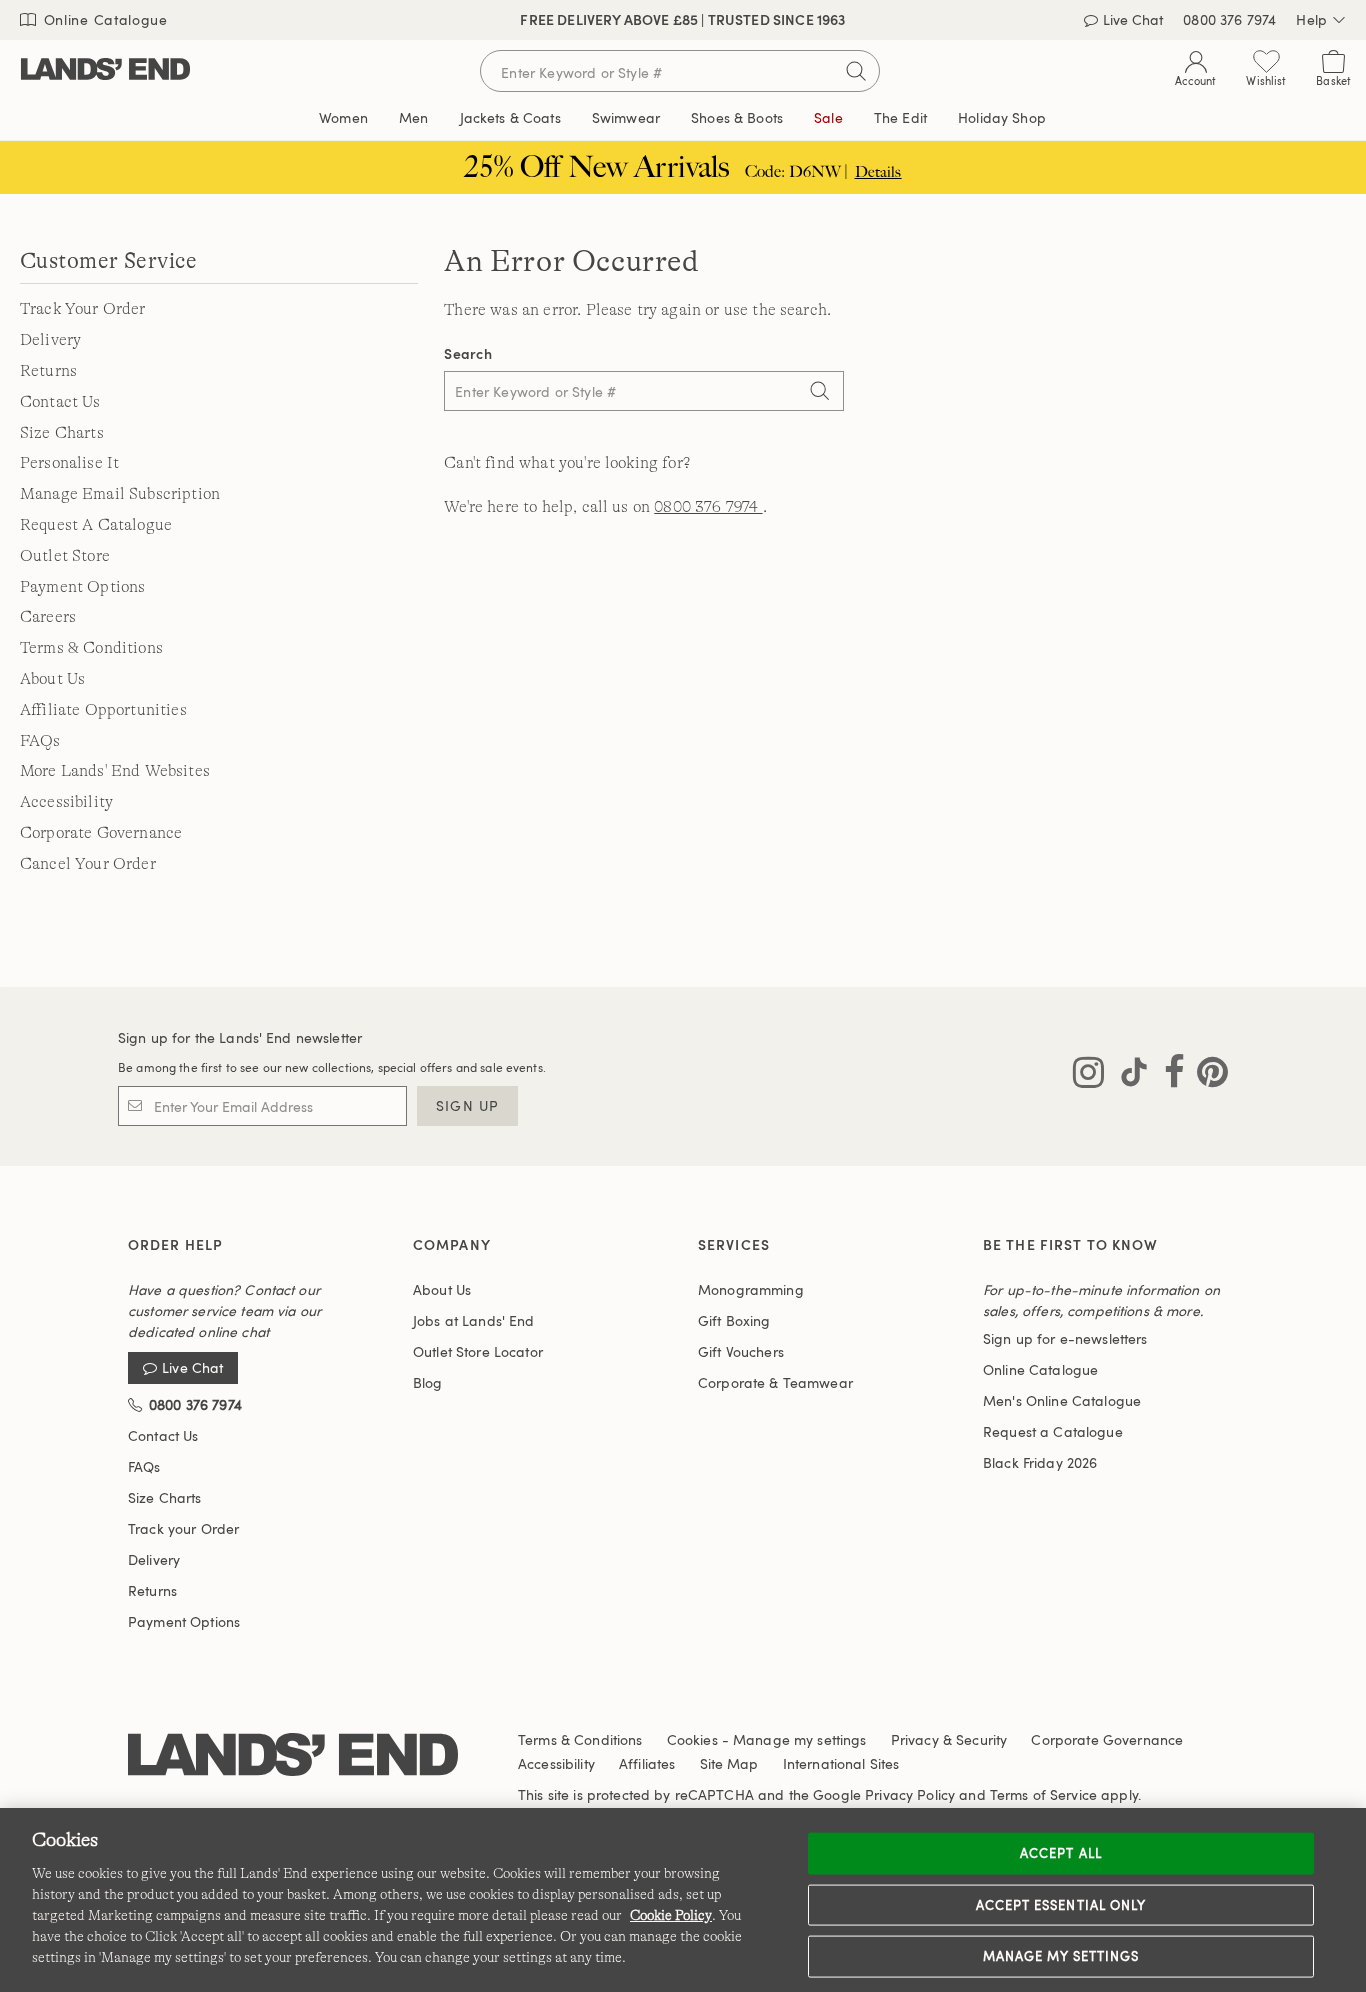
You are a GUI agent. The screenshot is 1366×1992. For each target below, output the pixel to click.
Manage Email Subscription (120, 494)
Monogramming (751, 1289)
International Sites (841, 1763)
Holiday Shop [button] (1002, 117)
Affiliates (647, 1763)
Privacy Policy (910, 1794)
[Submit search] (856, 71)
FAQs (40, 741)
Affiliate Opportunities (103, 710)
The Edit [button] (900, 117)
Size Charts (62, 433)
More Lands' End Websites (115, 771)
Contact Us (60, 402)
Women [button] (343, 117)
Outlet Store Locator (478, 1351)
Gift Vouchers (741, 1351)
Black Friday (1040, 1462)
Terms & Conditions (91, 648)
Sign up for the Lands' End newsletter (240, 1037)
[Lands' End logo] (293, 1755)
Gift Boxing (734, 1320)
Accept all (1060, 1853)
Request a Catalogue (1053, 1431)
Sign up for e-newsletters (1065, 1338)
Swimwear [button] (626, 117)
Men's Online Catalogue (1062, 1400)
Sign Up (467, 1105)
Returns (48, 371)
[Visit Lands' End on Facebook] (1168, 1076)
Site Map (729, 1763)
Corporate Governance (101, 833)
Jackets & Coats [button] (510, 117)
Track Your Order (83, 309)
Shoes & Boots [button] (737, 117)
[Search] (819, 393)
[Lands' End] (105, 70)
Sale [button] (828, 117)
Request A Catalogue (96, 525)
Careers (48, 617)
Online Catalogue (103, 19)
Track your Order (183, 1528)
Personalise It (69, 463)
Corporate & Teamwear (775, 1382)
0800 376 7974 (708, 507)
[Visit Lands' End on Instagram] (1088, 1076)
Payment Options (82, 587)
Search (468, 353)
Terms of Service (1043, 1794)
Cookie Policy (671, 1915)
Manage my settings (1061, 1956)
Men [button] (413, 117)
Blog (428, 1382)
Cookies (692, 1739)
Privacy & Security (949, 1739)
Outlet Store (65, 556)
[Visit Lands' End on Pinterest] (1206, 1076)
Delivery (50, 340)
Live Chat (192, 1368)
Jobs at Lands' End (474, 1320)
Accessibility (66, 802)
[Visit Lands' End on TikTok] (1128, 1076)
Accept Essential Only (1061, 1904)
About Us (52, 679)
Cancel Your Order (88, 864)
